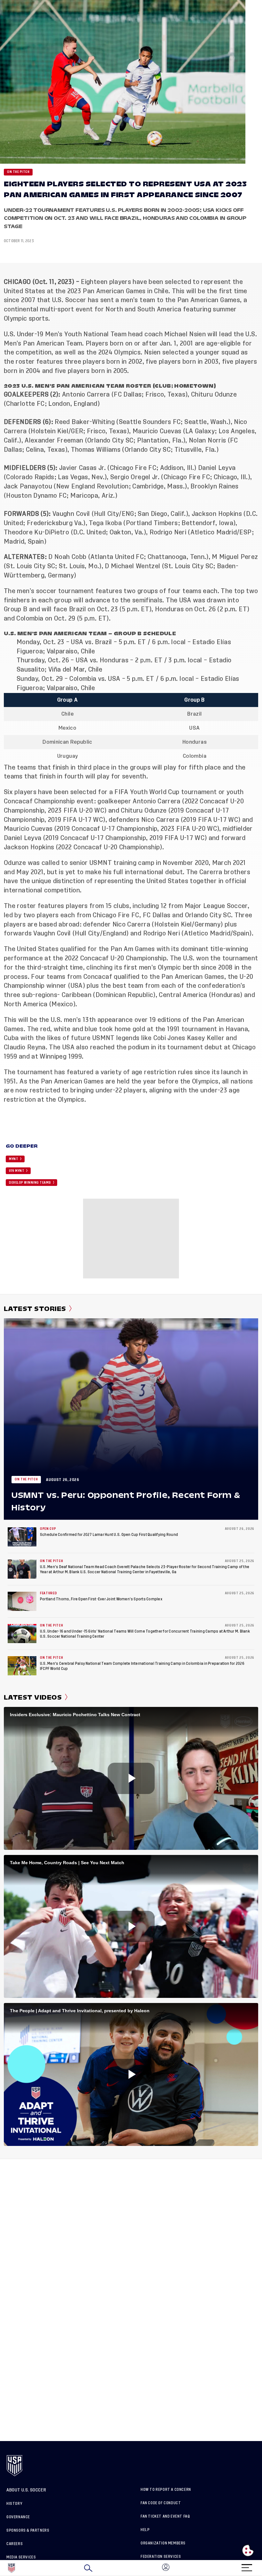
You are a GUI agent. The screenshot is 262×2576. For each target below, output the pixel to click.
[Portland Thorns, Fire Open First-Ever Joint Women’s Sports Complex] (22, 1601)
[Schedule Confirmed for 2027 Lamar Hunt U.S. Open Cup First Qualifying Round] (22, 1537)
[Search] (88, 2568)
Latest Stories (35, 1309)
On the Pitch (18, 172)
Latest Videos (33, 1697)
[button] (262, 2568)
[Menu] (247, 2566)
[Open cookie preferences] (248, 2550)
